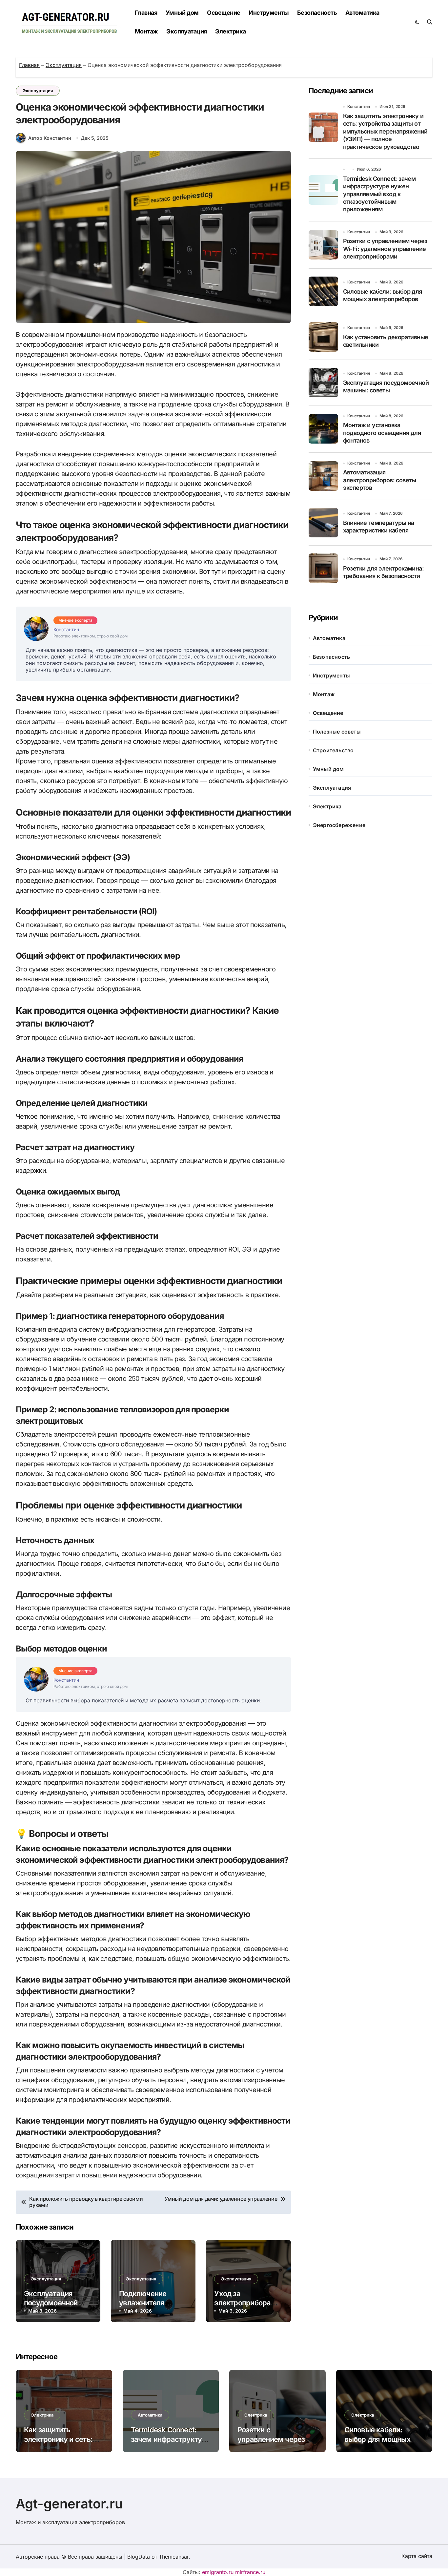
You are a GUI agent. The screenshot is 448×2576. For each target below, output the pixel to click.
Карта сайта (417, 2556)
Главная (146, 13)
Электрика (230, 31)
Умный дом (182, 13)
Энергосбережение (339, 825)
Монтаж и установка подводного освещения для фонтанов (382, 433)
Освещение (224, 13)
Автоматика (362, 13)
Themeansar (174, 2557)
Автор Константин (50, 138)
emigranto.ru (218, 2572)
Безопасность (317, 13)
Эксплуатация (187, 31)
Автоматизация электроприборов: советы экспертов (380, 480)
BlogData (139, 2557)
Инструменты (269, 13)
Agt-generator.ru (69, 2504)
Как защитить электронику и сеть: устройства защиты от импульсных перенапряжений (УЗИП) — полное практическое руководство (385, 131)
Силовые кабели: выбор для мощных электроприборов (377, 2439)
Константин (359, 106)
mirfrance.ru (250, 2572)
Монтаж (146, 31)
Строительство (333, 750)
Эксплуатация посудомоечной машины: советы (53, 2303)
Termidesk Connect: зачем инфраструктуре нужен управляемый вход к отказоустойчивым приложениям (379, 194)
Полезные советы (337, 732)
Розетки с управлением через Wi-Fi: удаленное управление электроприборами (385, 249)
